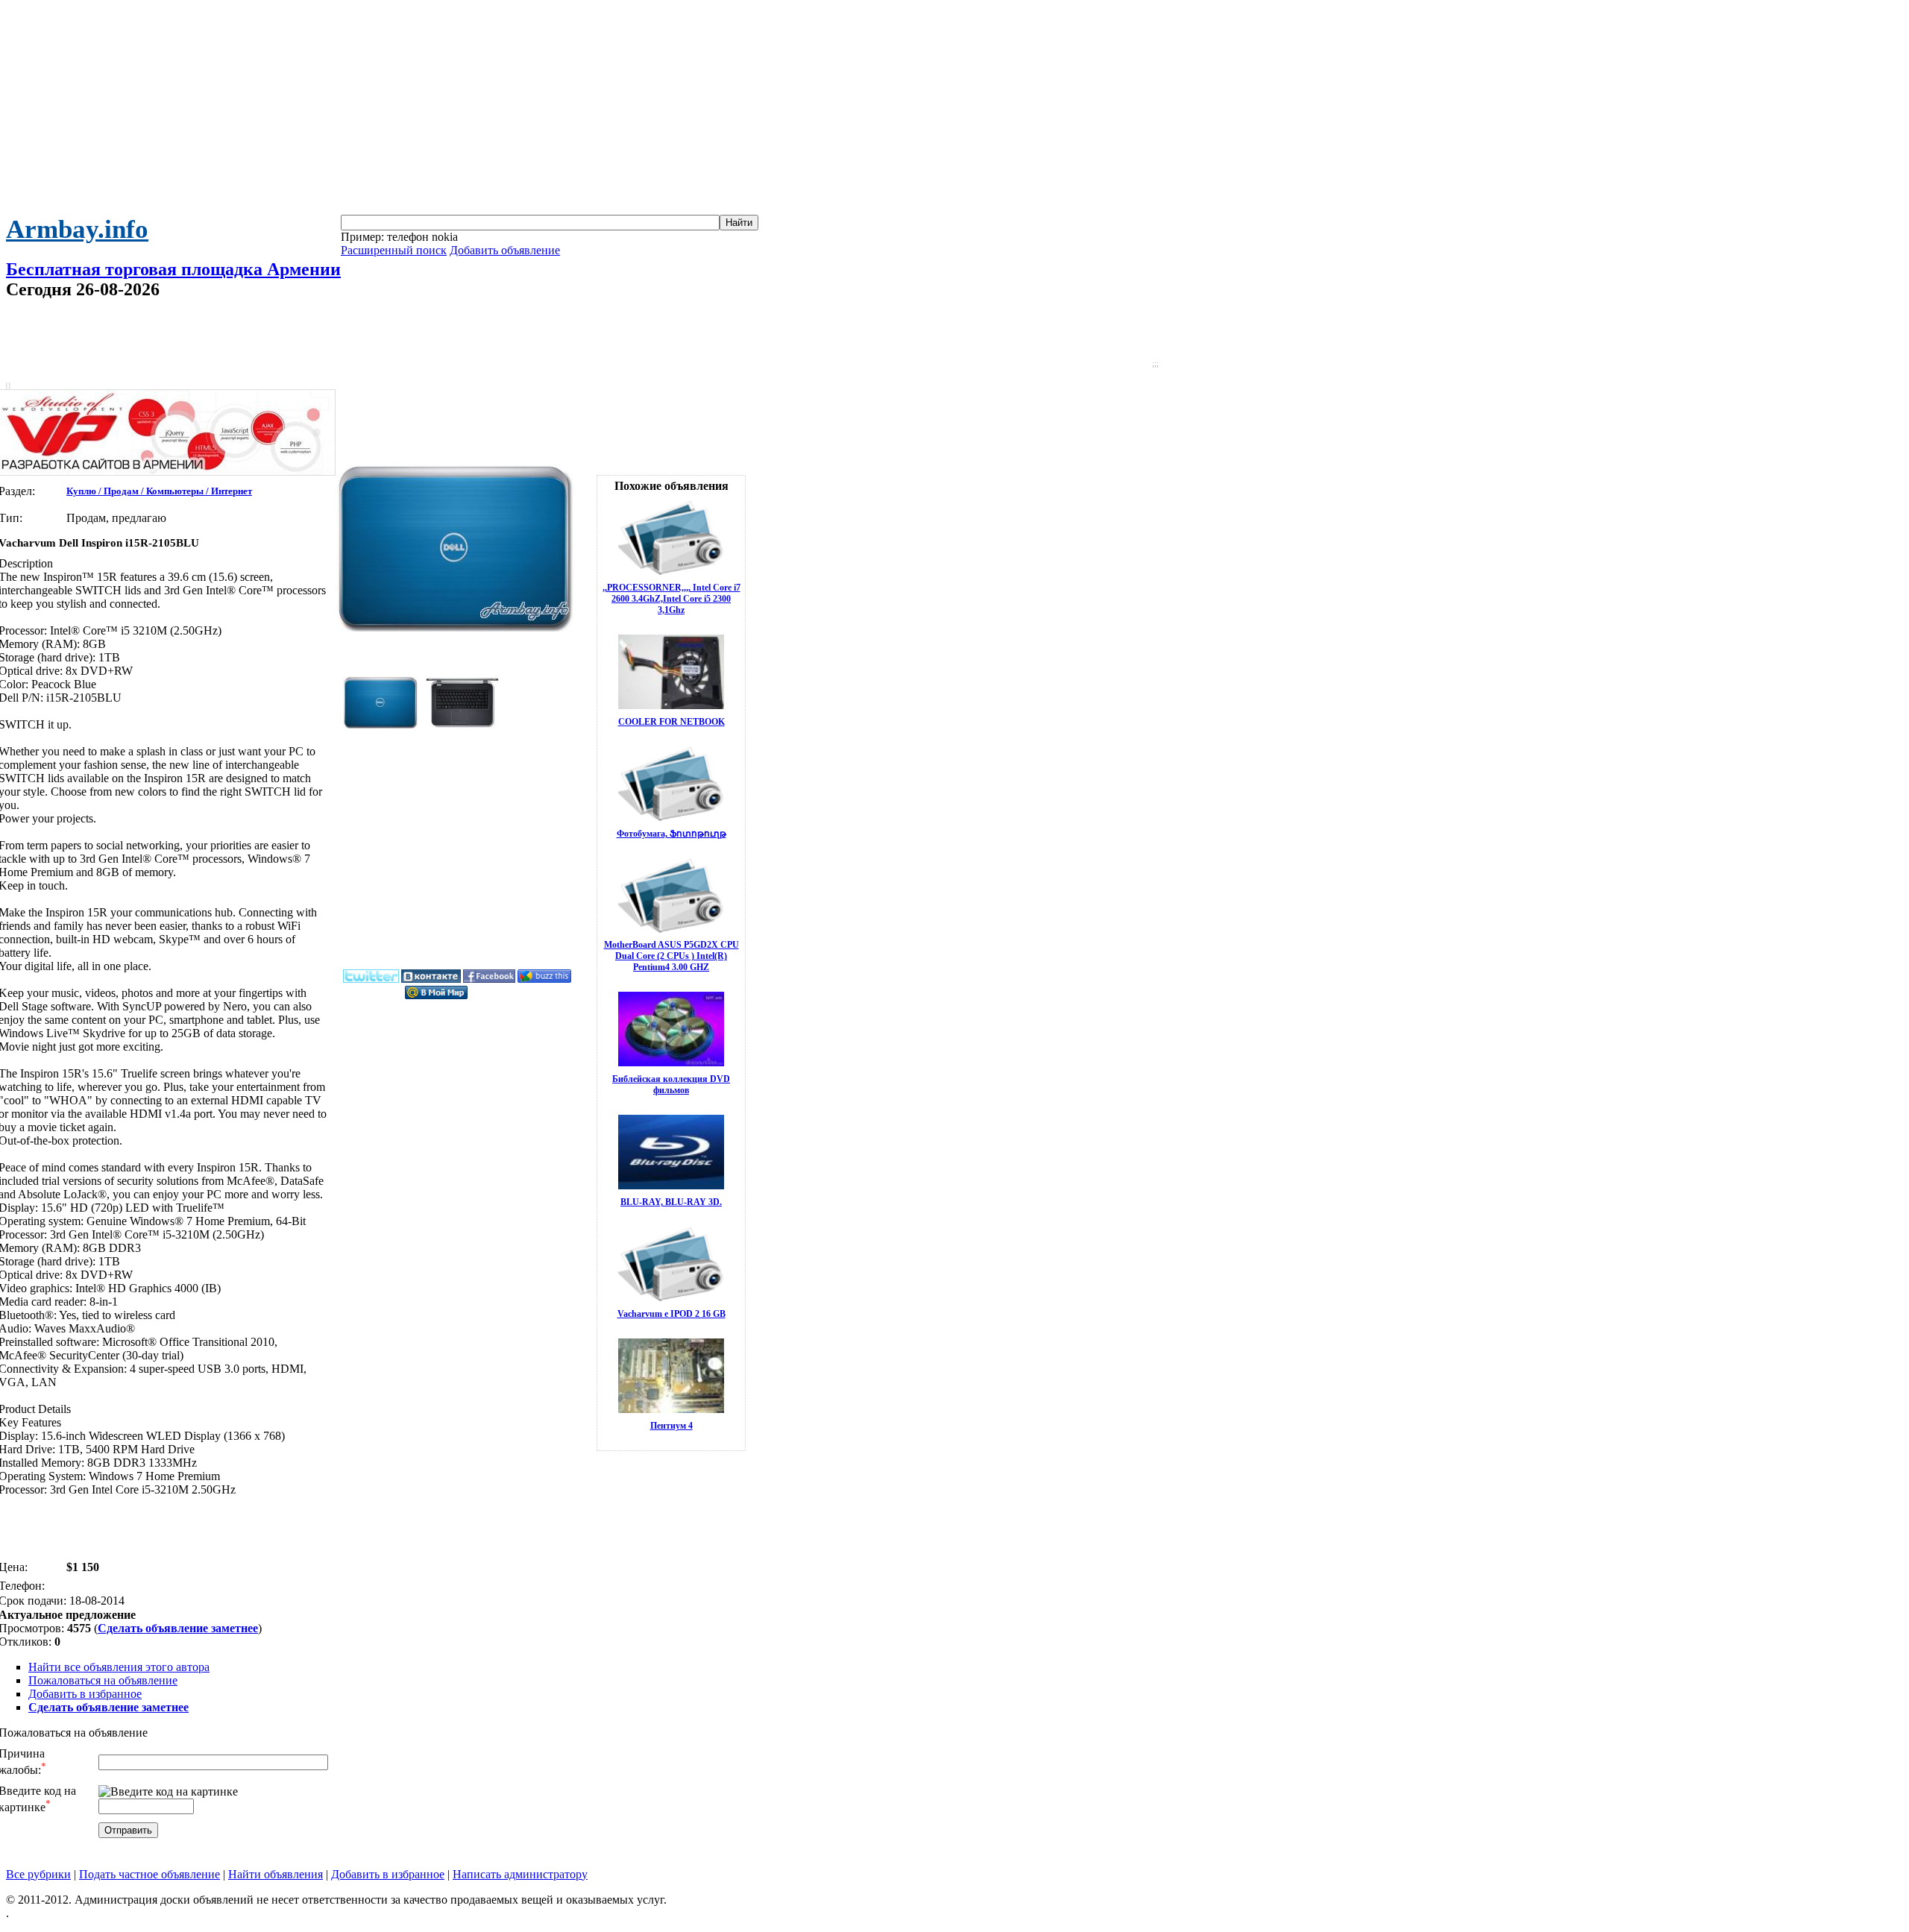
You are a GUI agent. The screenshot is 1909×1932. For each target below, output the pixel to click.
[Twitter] (371, 980)
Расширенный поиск (394, 250)
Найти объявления (276, 1874)
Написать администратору (520, 1874)
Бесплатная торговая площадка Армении (173, 269)
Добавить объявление (505, 250)
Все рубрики (38, 1874)
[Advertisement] (954, 110)
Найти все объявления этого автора (119, 1667)
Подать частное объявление (150, 1874)
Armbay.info (77, 229)
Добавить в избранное (85, 1694)
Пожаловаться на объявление (103, 1680)
